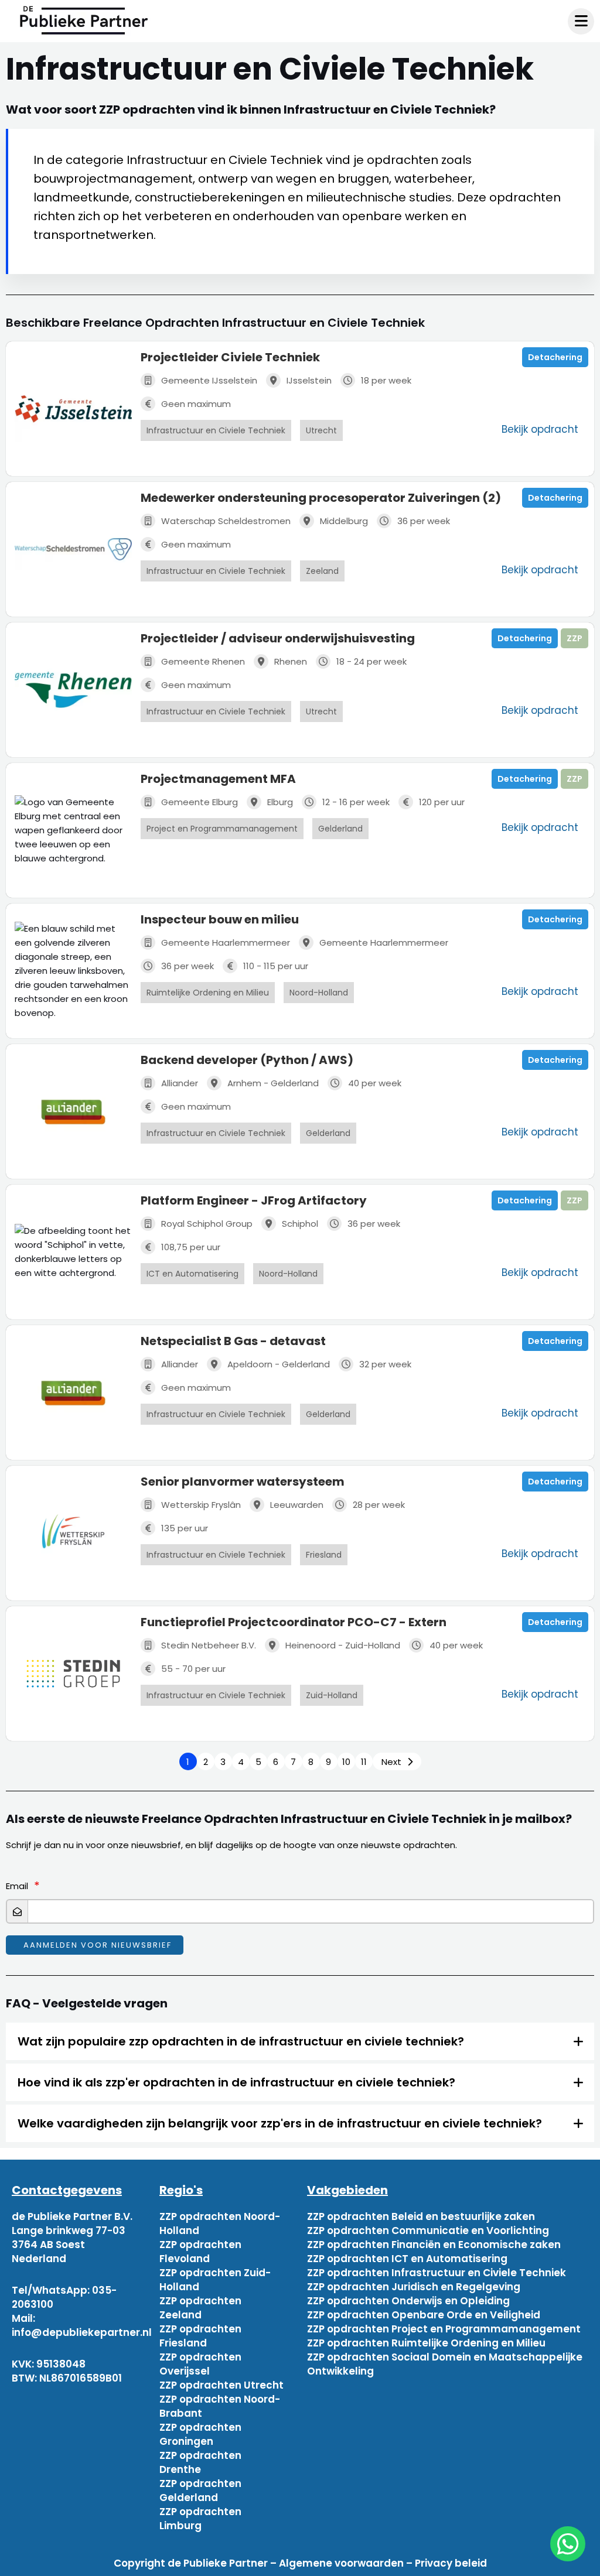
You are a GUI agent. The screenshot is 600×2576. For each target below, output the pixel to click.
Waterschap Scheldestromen (226, 521)
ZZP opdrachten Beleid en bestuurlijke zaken (421, 2216)
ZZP (575, 638)
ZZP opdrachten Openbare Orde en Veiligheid (424, 2315)
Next (391, 1762)
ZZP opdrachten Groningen (200, 2434)
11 (364, 1762)
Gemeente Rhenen (203, 661)
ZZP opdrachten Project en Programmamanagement (444, 2329)
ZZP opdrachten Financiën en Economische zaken (434, 2245)
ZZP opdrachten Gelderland (200, 2491)
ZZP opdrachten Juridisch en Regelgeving (414, 2287)
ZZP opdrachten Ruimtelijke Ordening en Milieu (426, 2343)
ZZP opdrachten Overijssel (200, 2364)
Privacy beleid (451, 2563)
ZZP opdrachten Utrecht (221, 2385)
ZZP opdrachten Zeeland (200, 2308)
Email (17, 1886)
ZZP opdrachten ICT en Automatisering (407, 2259)
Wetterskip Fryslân (201, 1505)
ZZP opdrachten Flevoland (200, 2252)
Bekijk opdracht (540, 429)
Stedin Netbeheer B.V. (209, 1645)
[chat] (568, 2544)
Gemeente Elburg (200, 802)
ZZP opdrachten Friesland (200, 2336)
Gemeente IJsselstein (209, 380)
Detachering (555, 357)
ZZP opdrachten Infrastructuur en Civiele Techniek (437, 2273)
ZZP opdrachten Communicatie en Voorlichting (428, 2231)
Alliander (180, 1083)
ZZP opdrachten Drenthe (200, 2462)
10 (346, 1762)
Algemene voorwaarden (341, 2563)
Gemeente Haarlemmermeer (226, 943)
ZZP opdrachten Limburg (200, 2519)
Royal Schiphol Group (207, 1224)
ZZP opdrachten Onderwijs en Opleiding (408, 2301)
